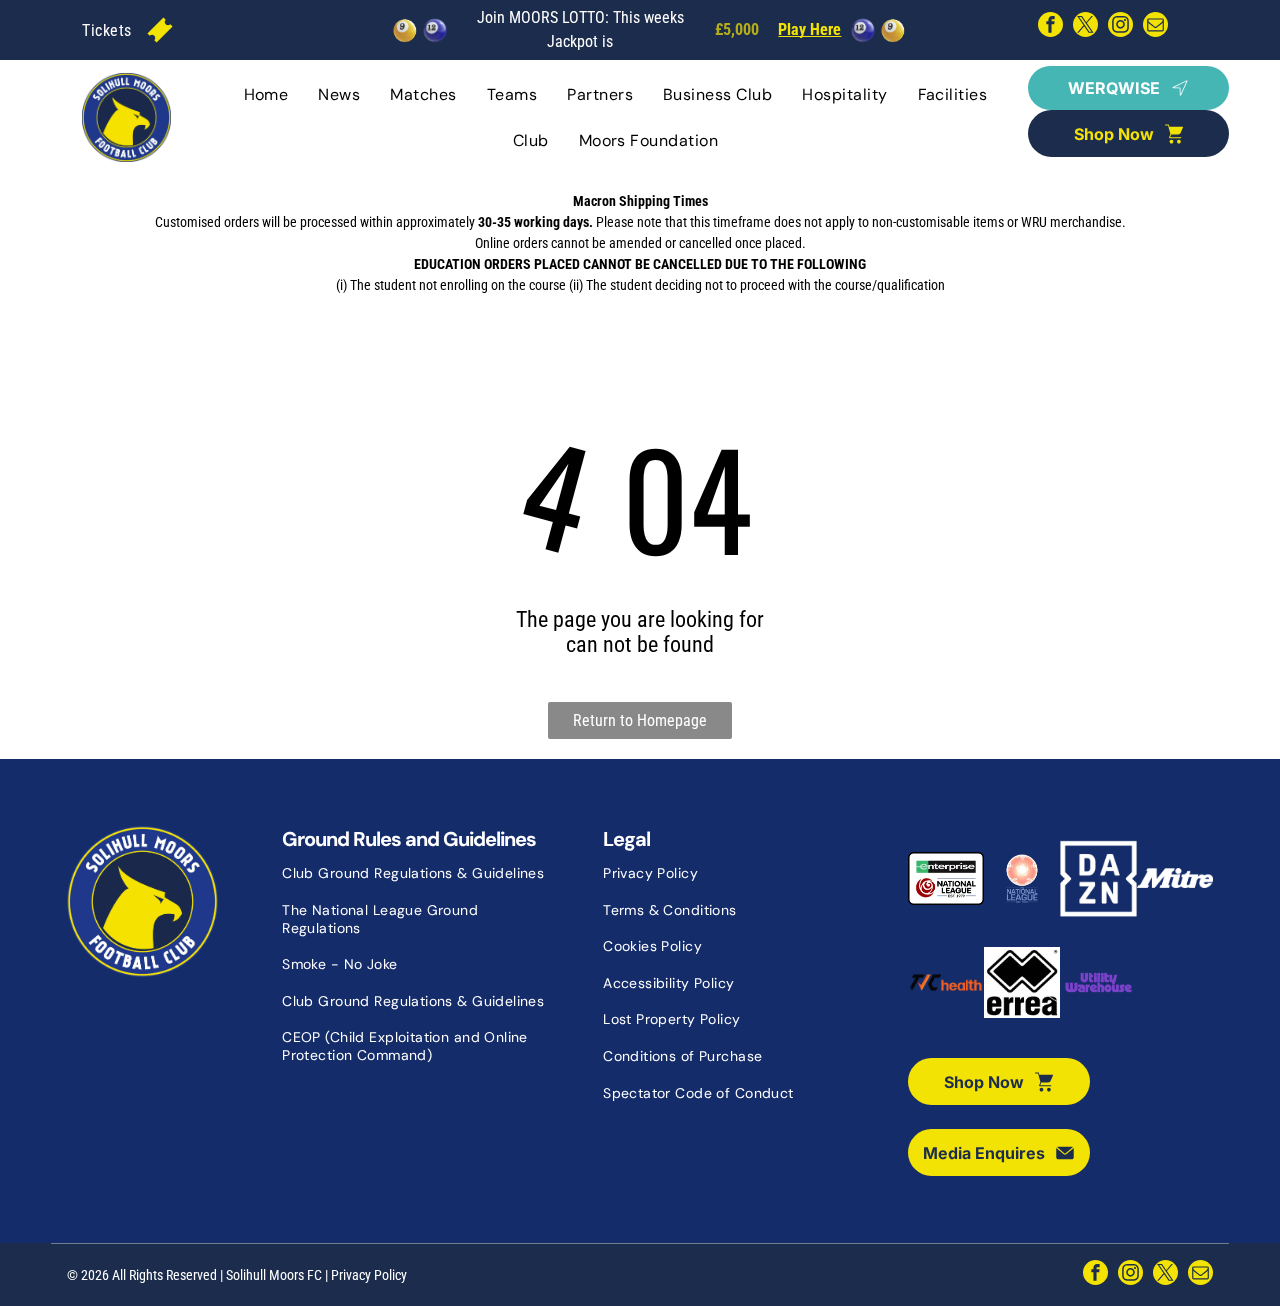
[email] (1155, 27)
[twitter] (1085, 27)
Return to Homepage (640, 720)
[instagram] (1120, 27)
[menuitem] (106, 29)
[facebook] (1050, 27)
